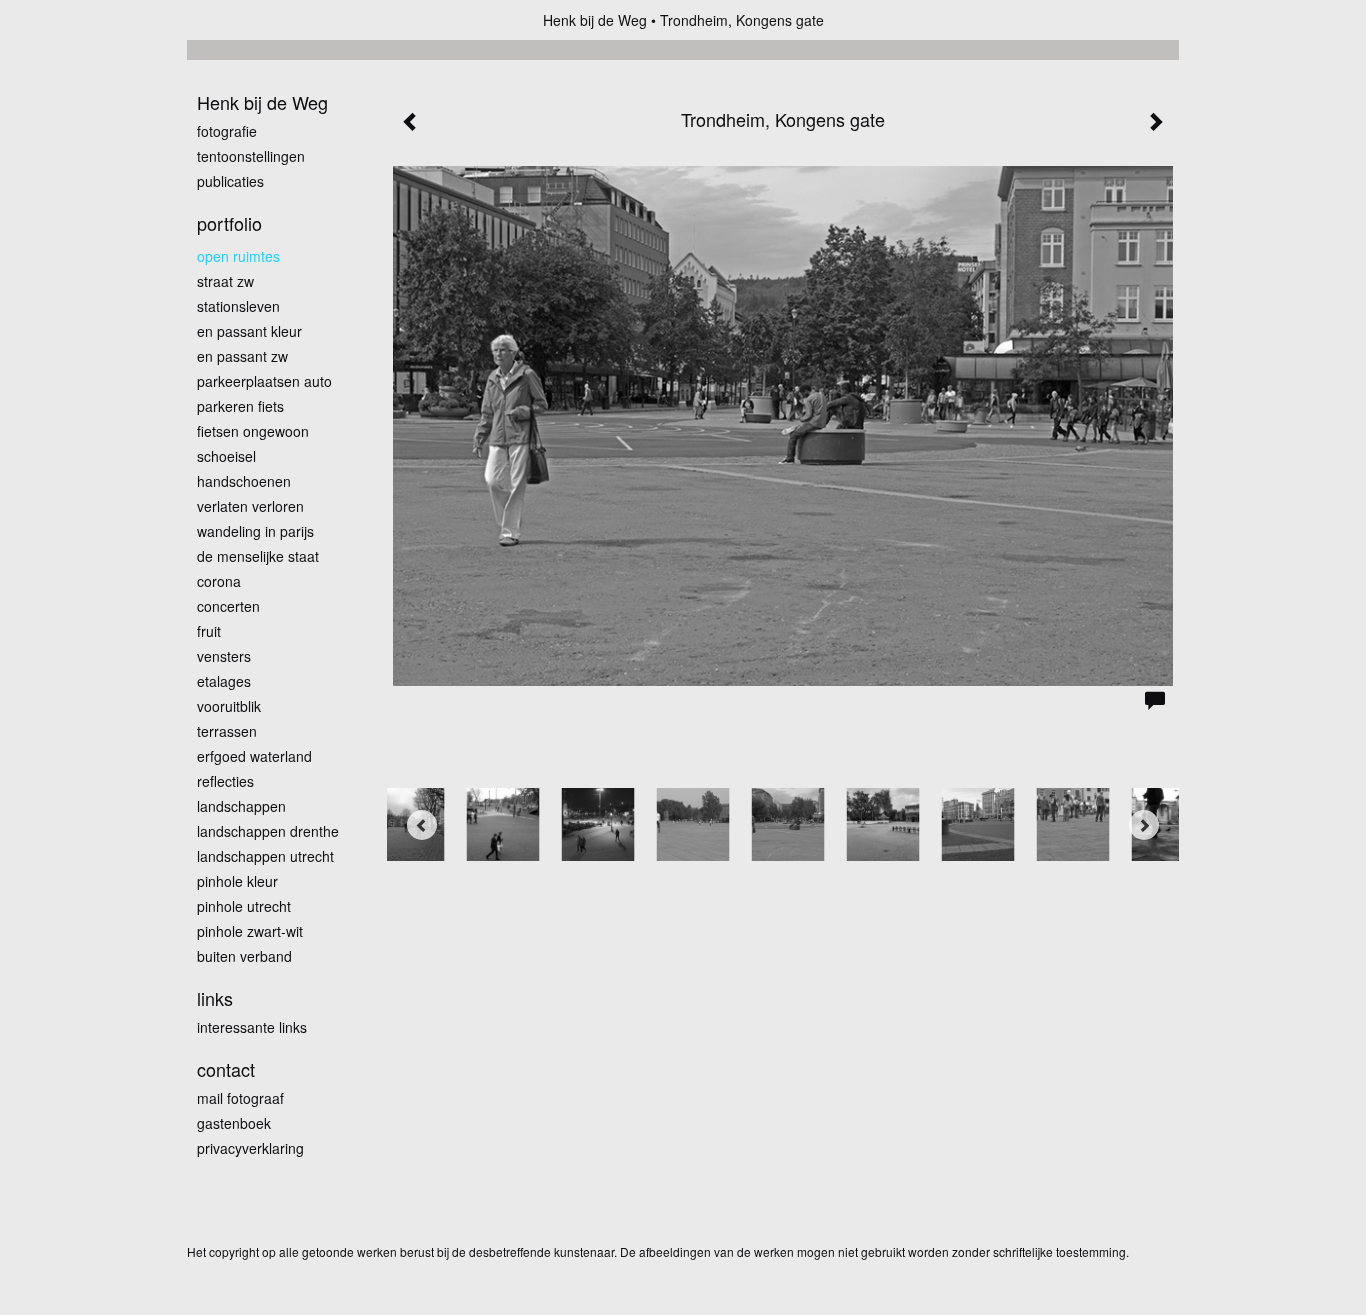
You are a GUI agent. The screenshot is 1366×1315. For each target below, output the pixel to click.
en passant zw (242, 356)
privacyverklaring (250, 1148)
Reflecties (225, 781)
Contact (226, 1069)
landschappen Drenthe (268, 831)
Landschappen (241, 806)
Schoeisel (226, 456)
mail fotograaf (240, 1098)
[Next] (1144, 825)
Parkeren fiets (240, 406)
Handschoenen (244, 481)
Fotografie (227, 131)
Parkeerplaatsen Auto (264, 381)
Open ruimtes (238, 256)
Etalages (224, 681)
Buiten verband (244, 956)
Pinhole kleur (237, 881)
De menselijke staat (258, 556)
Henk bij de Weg (595, 20)
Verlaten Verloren (250, 506)
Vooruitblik (229, 706)
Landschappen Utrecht (265, 856)
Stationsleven (238, 306)
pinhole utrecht (244, 906)
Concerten (228, 606)
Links (215, 998)
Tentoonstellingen (251, 156)
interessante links (252, 1027)
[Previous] (422, 825)
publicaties (230, 181)
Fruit (209, 631)
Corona (219, 581)
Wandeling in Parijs (255, 531)
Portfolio (229, 223)
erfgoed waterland (254, 756)
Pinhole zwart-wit (250, 931)
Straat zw (225, 281)
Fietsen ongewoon (253, 431)
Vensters (224, 656)
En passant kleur (249, 331)
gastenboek (234, 1123)
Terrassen (227, 731)
